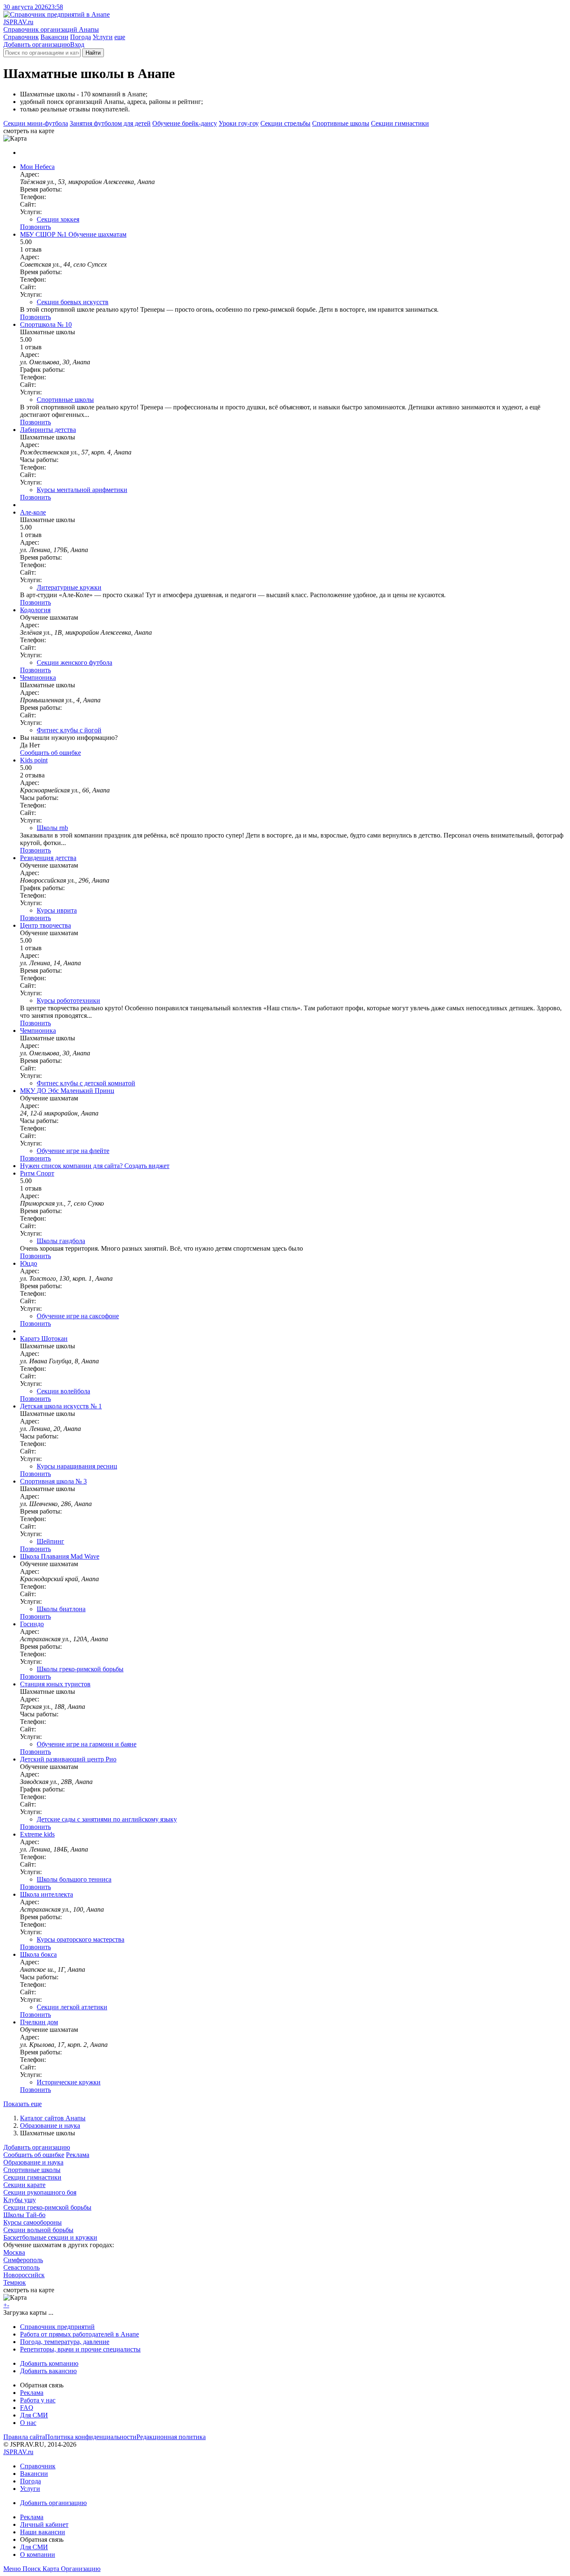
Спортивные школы (341, 123)
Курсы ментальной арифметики (82, 490)
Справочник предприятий (57, 2327)
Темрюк (15, 2282)
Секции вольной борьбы (38, 2230)
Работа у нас (38, 2400)
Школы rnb (52, 828)
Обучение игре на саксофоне (78, 1316)
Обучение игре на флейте (73, 1151)
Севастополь (21, 2267)
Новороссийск (24, 2275)
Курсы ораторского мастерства (81, 1939)
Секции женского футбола (74, 662)
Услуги (103, 37)
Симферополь (23, 2260)
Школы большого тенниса (74, 1879)
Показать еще (23, 2104)
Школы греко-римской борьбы (80, 1669)
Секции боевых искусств (73, 302)
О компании (38, 2555)
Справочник (21, 37)
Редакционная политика (171, 2437)
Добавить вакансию (48, 2371)
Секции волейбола (63, 1391)
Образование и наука (50, 2126)
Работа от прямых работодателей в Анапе (79, 2334)
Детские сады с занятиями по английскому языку (107, 1819)
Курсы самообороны (33, 2222)
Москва (14, 2252)
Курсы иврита (57, 910)
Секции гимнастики (400, 123)
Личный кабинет (44, 2524)
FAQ (27, 2408)
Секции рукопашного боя (40, 2192)
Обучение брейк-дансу (185, 123)
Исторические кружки (69, 2082)
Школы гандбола (61, 1241)
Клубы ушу (20, 2200)
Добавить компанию (49, 2363)
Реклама (78, 2155)
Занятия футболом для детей (110, 123)
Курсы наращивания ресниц (77, 1466)
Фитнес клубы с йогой (69, 730)
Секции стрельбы (285, 123)
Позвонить (35, 227)
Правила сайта (24, 2437)
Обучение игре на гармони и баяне (87, 1744)
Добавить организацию (37, 44)
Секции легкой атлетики (72, 2007)
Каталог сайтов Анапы (53, 2118)
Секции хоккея (58, 219)
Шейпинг (50, 1541)
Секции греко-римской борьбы (47, 2207)
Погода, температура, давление (65, 2342)
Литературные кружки (69, 587)
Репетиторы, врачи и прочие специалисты (80, 2349)
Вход (77, 44)
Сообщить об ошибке (34, 2155)
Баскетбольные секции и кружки (50, 2237)
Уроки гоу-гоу (239, 123)
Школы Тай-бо (24, 2215)
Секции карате (24, 2185)
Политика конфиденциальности (91, 2437)
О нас (28, 2423)
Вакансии (54, 37)
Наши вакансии (43, 2532)
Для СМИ (34, 2415)
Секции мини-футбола (36, 123)
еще (120, 37)
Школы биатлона (61, 1609)
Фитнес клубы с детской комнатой (86, 1083)
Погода (81, 37)
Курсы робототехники (68, 1000)
